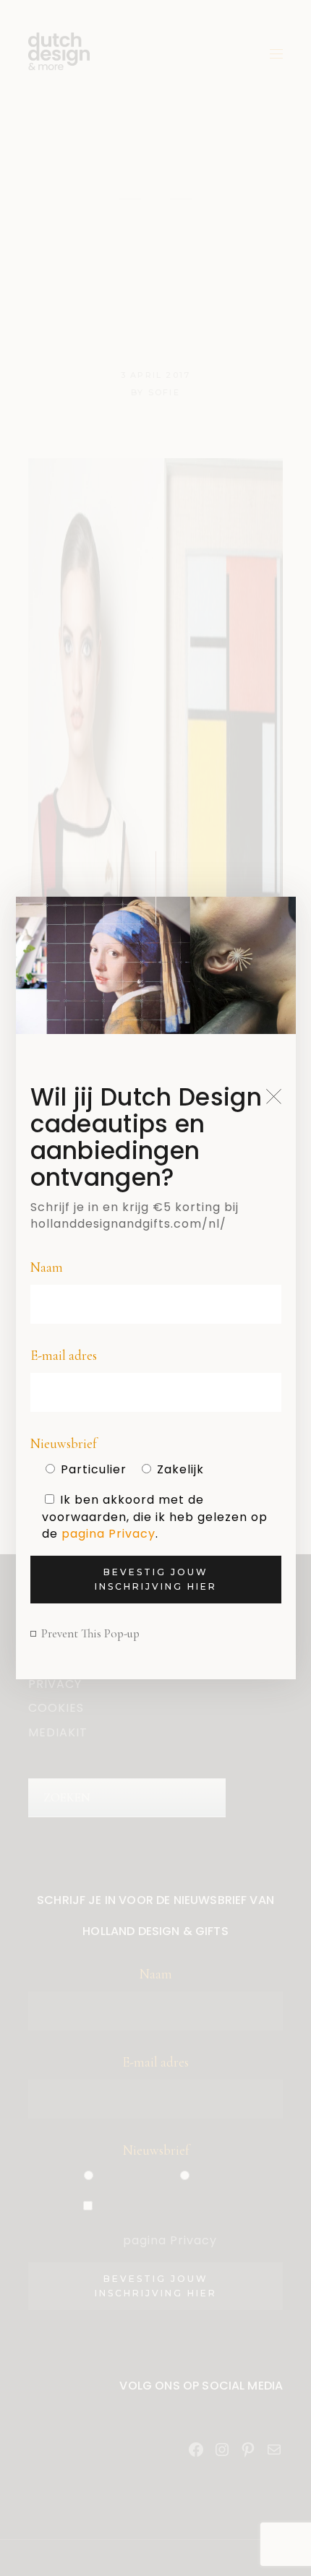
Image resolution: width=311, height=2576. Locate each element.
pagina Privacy (108, 1534)
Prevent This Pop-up (90, 1633)
